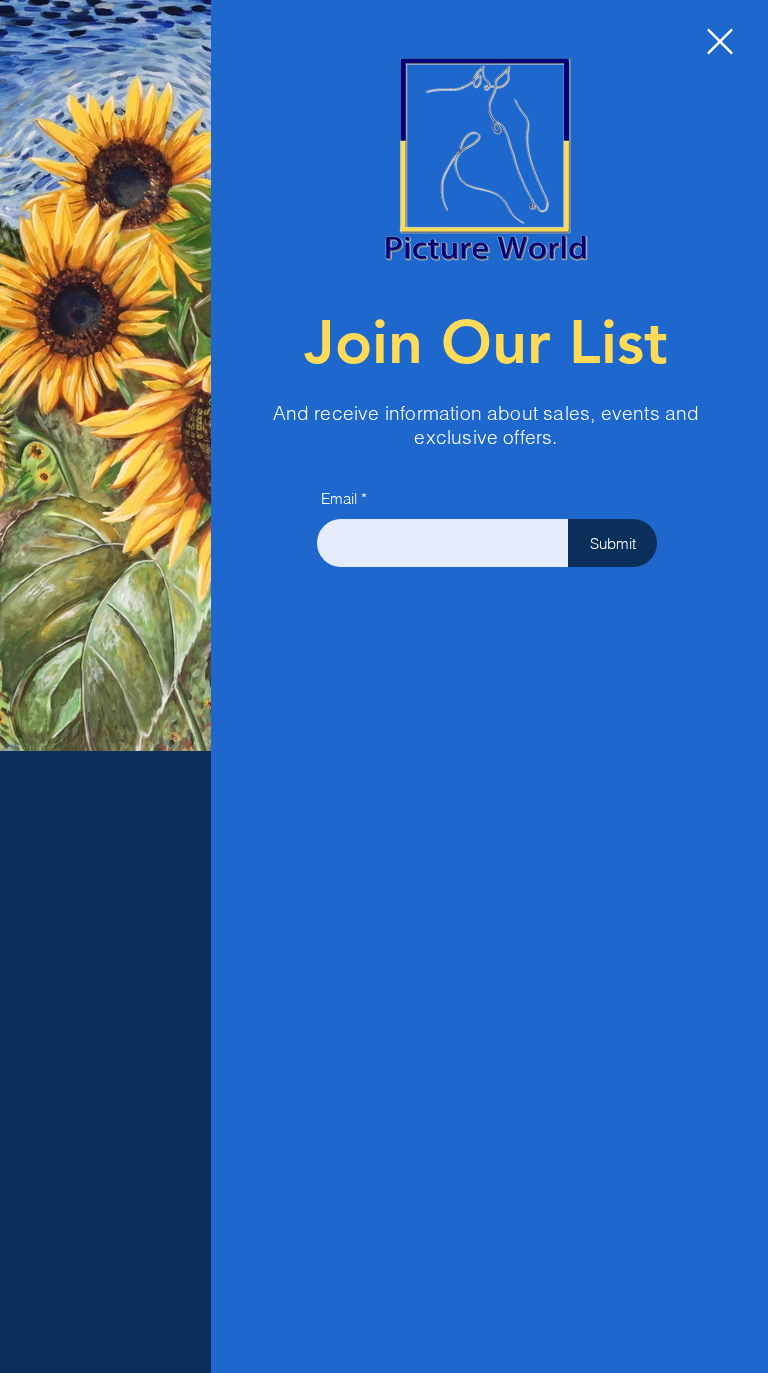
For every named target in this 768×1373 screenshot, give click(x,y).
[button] (720, 41)
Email (339, 498)
